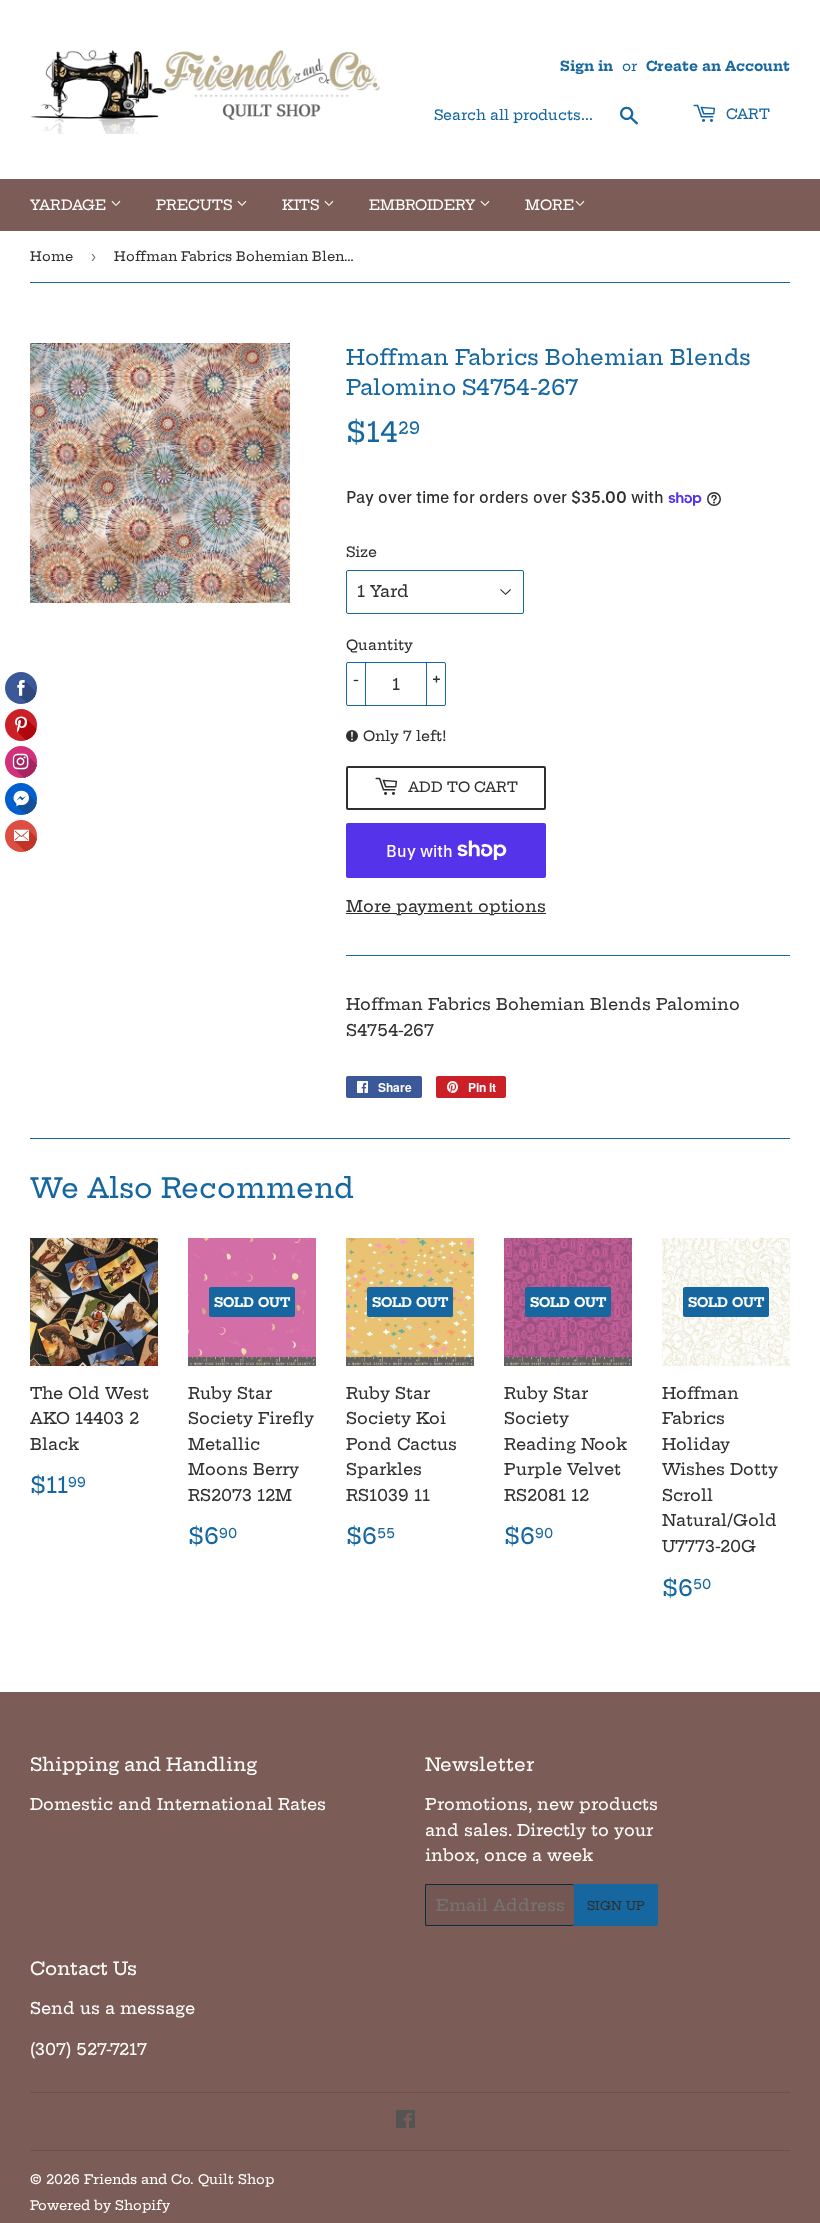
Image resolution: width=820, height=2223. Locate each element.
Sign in (586, 66)
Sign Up (616, 1905)
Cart (746, 114)
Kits (302, 205)
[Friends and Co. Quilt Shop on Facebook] (405, 2121)
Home (51, 256)
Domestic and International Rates (178, 1804)
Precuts (196, 205)
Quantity (379, 645)
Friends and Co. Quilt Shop (179, 2179)
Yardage (70, 205)
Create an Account (718, 66)
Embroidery (424, 205)
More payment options (446, 906)
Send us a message (112, 2008)
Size (361, 552)
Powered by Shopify (100, 2205)
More (549, 205)
